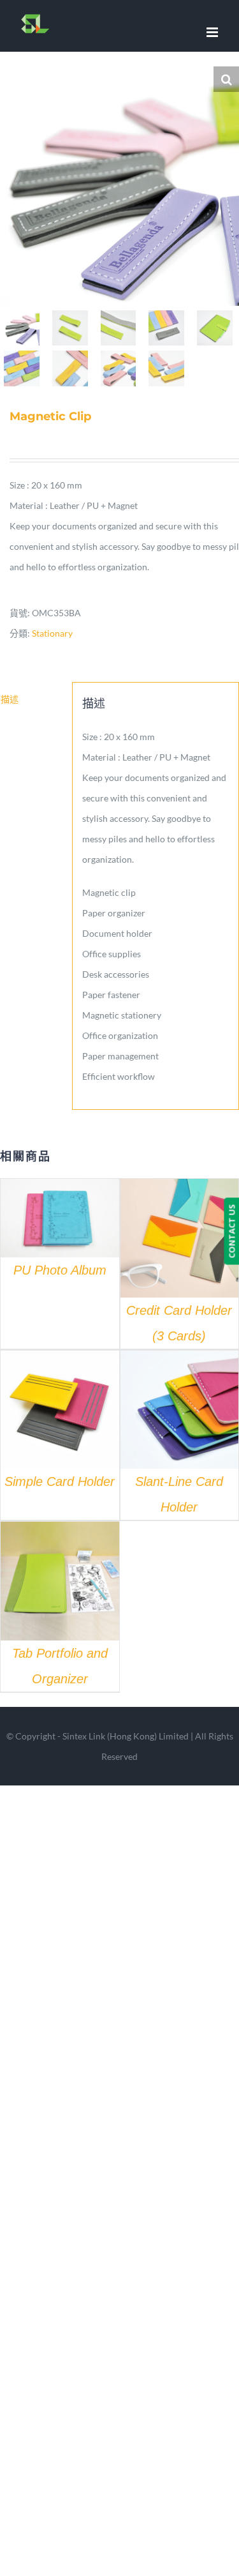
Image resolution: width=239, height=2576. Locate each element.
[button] (226, 79)
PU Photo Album (60, 1270)
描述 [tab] (10, 699)
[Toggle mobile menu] (213, 32)
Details (60, 1220)
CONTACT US (231, 1231)
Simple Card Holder (60, 1481)
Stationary (52, 633)
